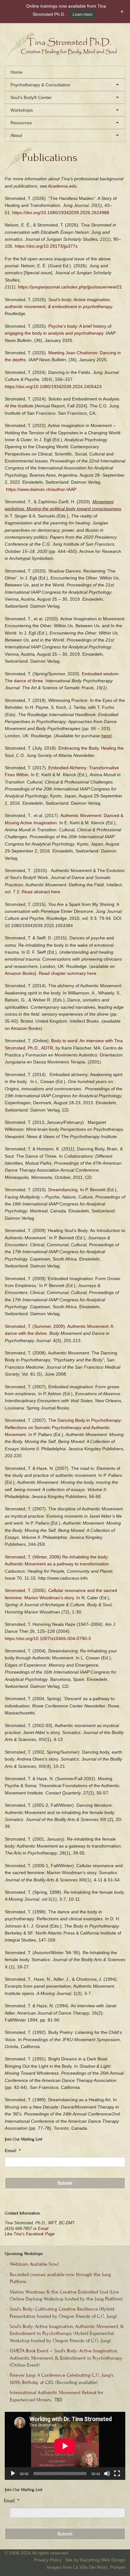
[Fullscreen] (117, 2474)
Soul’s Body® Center (31, 97)
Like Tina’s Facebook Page (30, 2234)
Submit (65, 2183)
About (16, 135)
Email (43, 2229)
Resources (21, 123)
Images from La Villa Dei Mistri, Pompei (86, 2567)
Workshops (22, 110)
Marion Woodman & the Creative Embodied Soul (59, 2292)
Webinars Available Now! (34, 2264)
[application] (65, 2446)
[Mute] (107, 2474)
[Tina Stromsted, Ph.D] (65, 57)
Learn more (83, 15)
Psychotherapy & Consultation (40, 85)
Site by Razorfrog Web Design (95, 2560)
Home (16, 72)
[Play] (13, 2474)
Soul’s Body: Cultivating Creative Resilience (54, 2309)
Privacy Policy (48, 2560)
